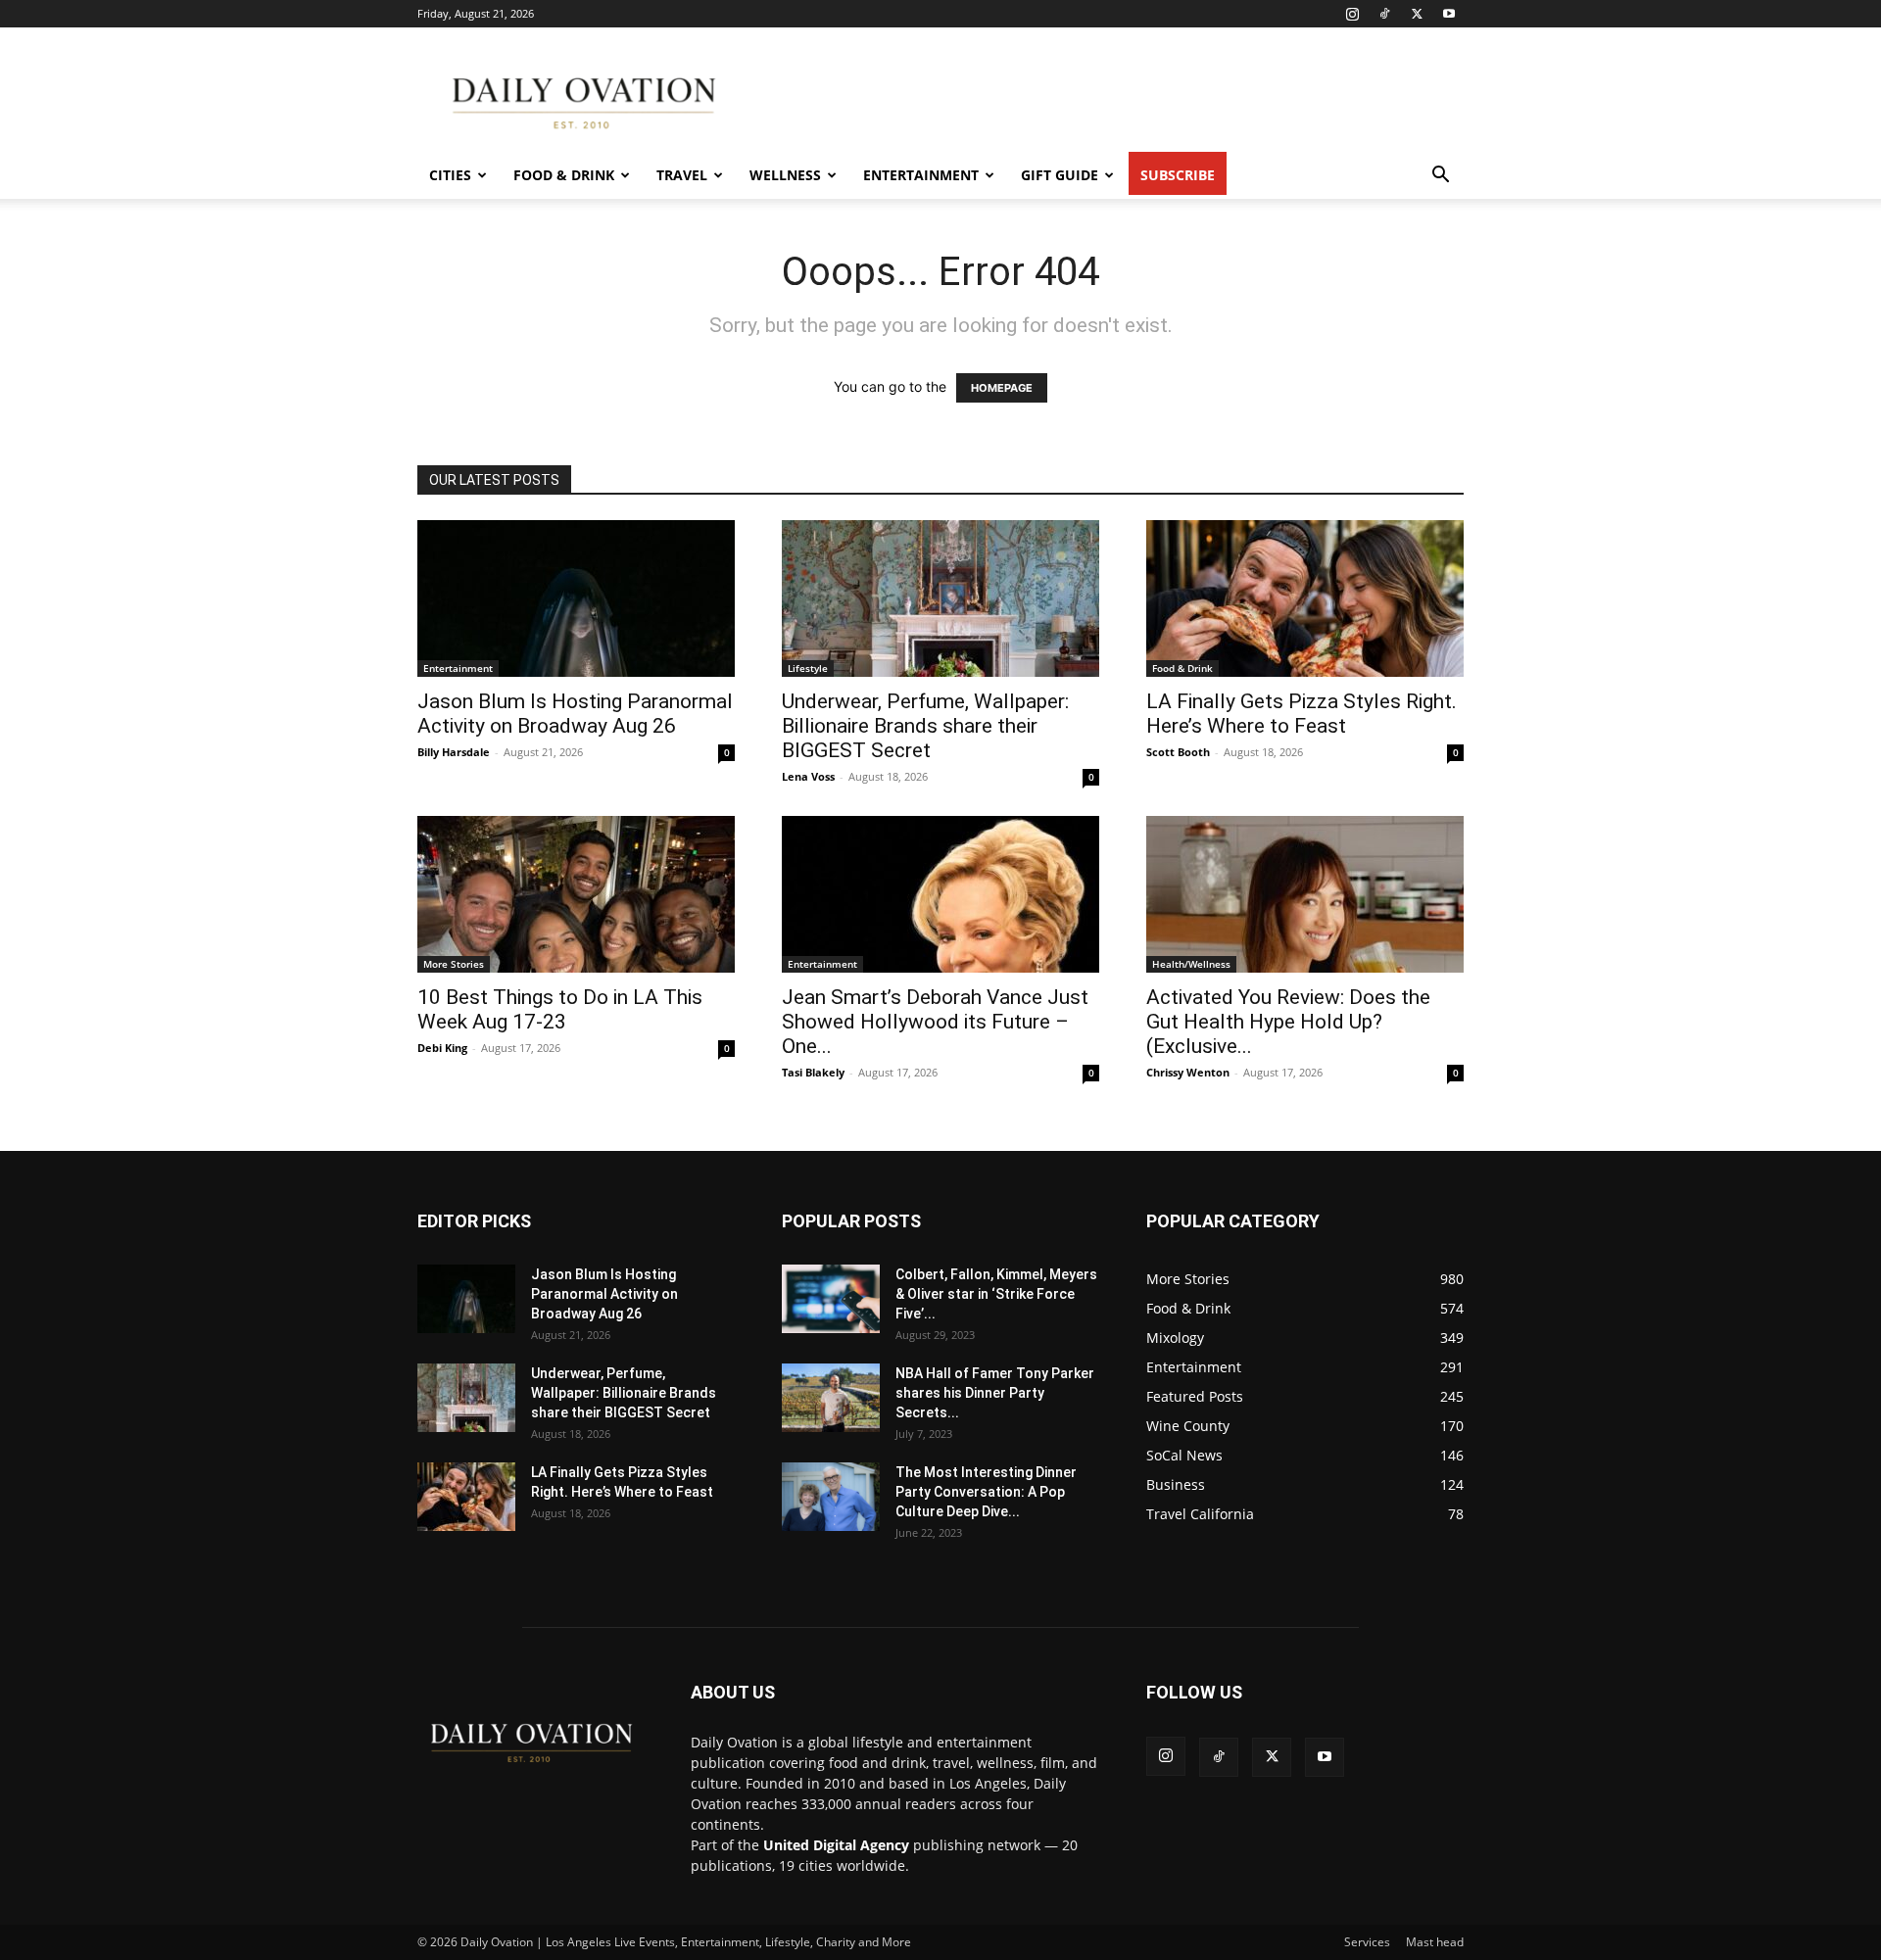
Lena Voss (808, 776)
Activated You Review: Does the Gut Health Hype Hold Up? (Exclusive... (1288, 1022)
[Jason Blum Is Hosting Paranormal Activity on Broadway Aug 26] (576, 598)
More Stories (454, 964)
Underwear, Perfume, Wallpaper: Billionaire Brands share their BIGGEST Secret (925, 726)
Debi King (442, 1048)
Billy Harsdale (454, 752)
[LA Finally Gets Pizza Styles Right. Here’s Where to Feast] (1305, 598)
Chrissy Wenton (1188, 1072)
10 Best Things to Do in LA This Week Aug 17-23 (560, 1009)
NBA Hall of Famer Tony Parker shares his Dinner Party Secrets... (995, 1393)
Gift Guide (1060, 175)
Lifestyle (808, 668)
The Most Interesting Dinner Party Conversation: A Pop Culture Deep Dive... (986, 1492)
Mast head (1435, 1942)
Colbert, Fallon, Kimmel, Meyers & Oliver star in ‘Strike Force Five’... (996, 1294)
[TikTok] (1384, 14)
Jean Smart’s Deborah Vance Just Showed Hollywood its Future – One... (935, 1022)
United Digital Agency (836, 1845)
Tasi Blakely (813, 1072)
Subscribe (1178, 175)
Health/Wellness (1191, 964)
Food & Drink (564, 175)
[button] (1440, 177)
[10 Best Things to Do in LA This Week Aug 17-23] (576, 894)
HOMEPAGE (1002, 388)
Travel (682, 175)
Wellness (785, 175)
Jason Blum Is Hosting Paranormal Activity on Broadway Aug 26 (575, 714)
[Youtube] (1449, 14)
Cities (450, 175)
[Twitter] (1417, 14)
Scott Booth (1178, 752)
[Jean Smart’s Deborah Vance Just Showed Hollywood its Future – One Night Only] (940, 894)
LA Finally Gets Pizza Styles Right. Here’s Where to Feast (1302, 714)
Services (1367, 1942)
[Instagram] (1352, 14)
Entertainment (921, 175)
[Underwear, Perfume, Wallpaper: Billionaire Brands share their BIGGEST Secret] (940, 598)
